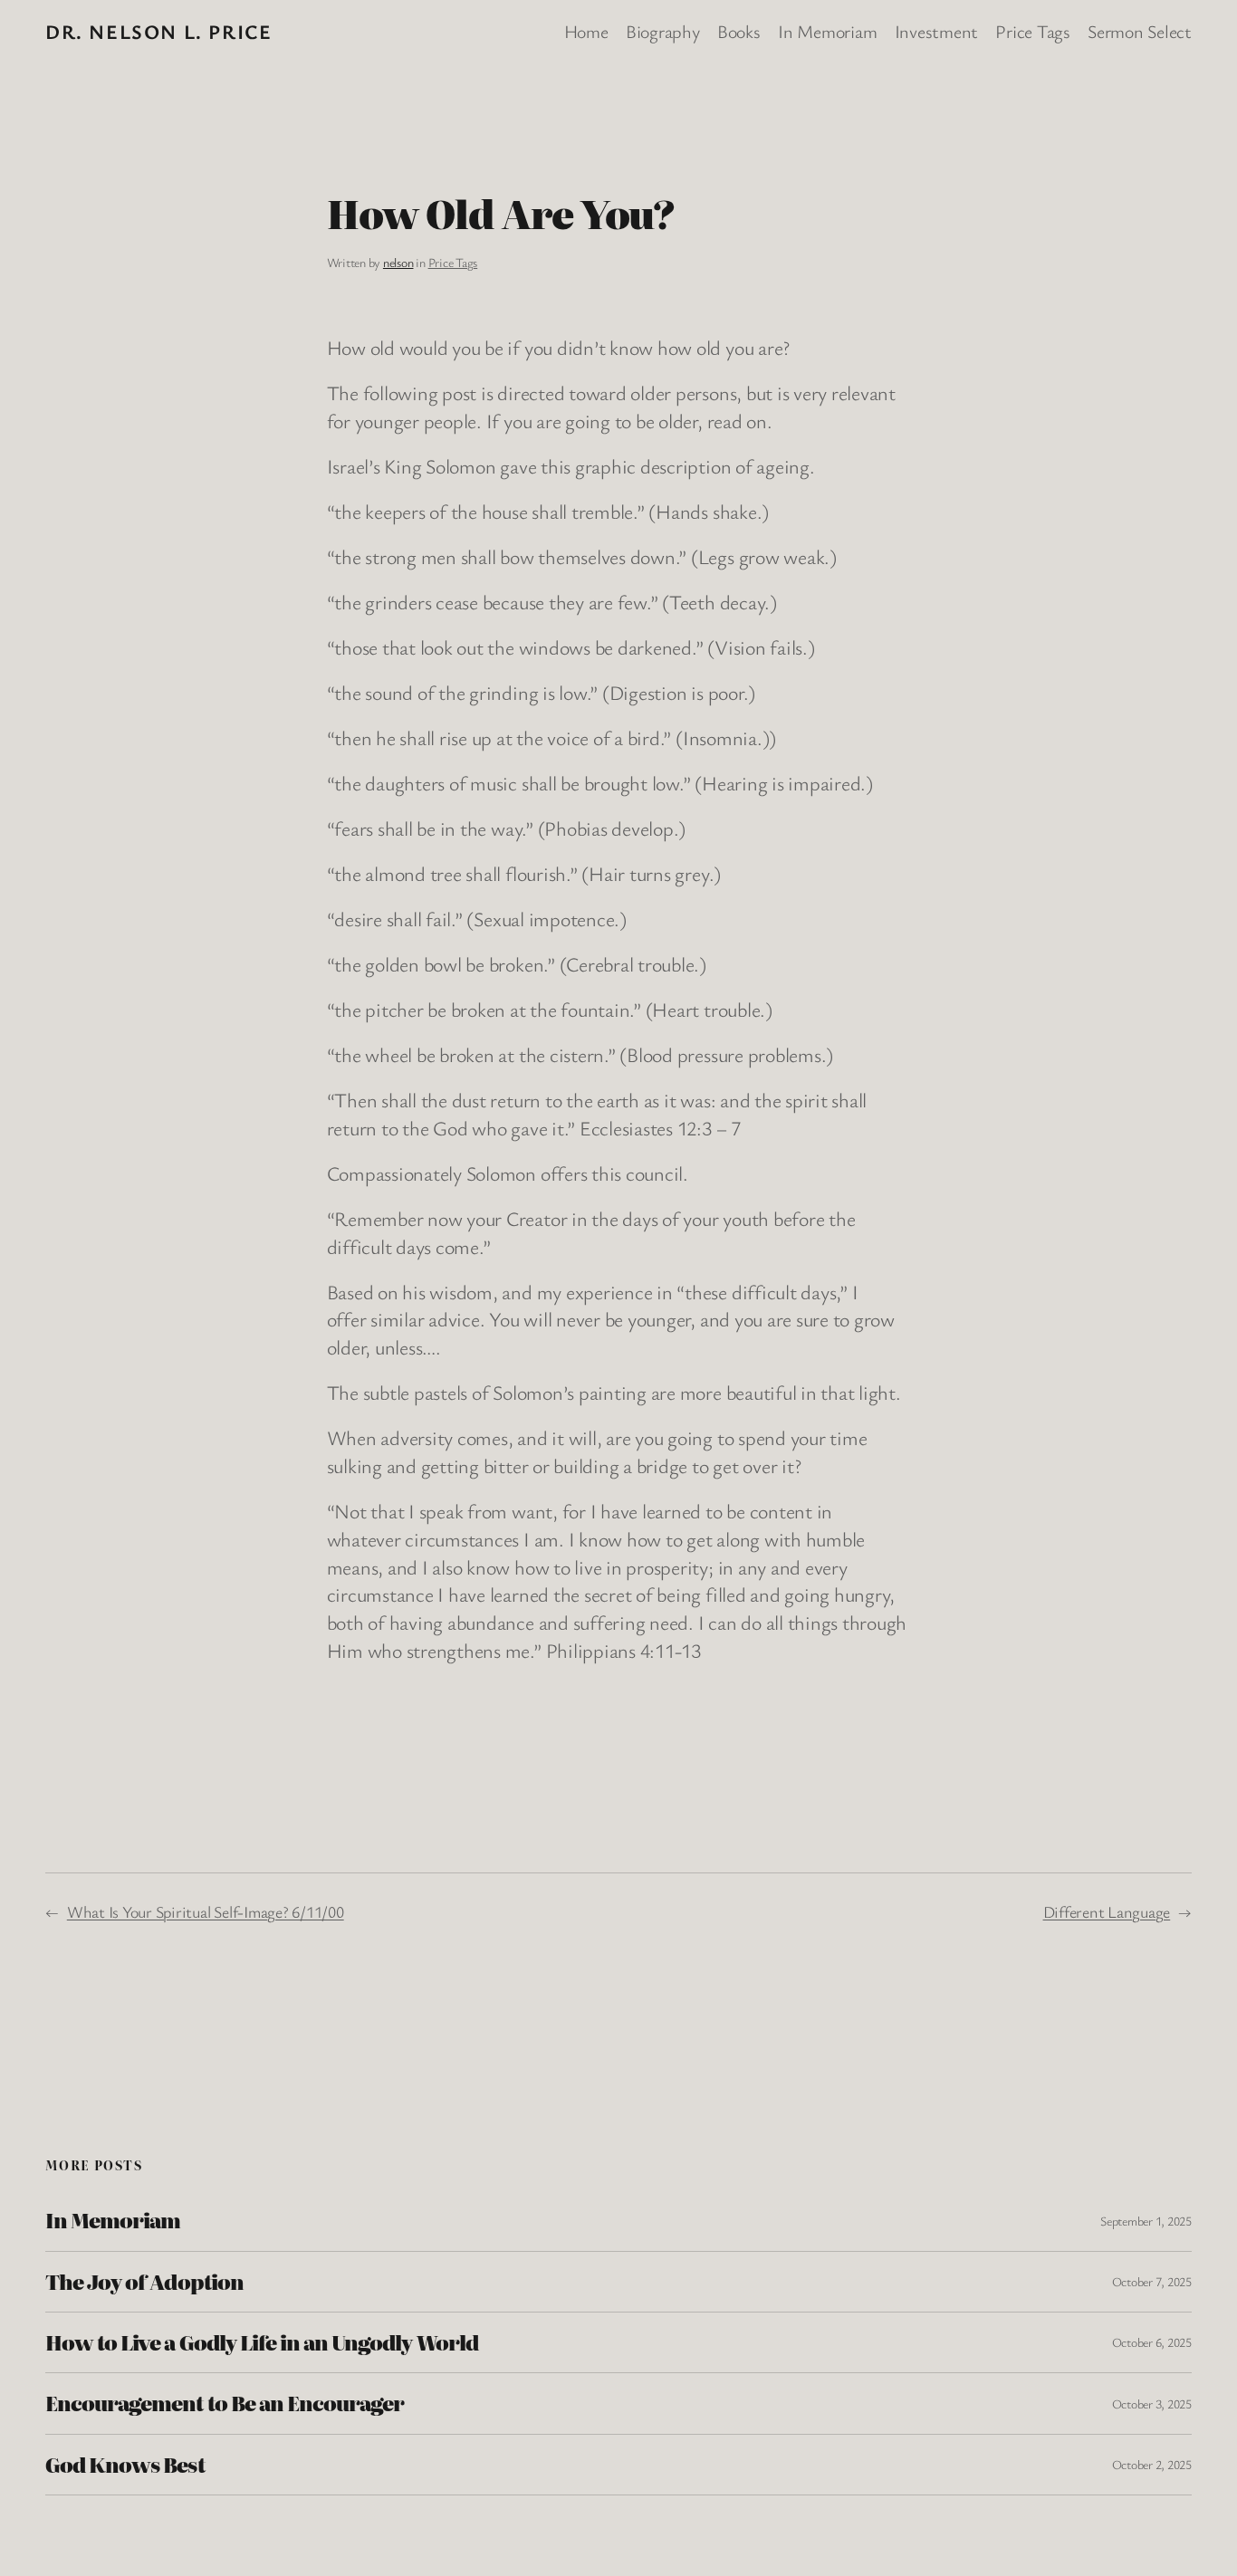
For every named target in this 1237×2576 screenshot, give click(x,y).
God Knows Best (125, 2465)
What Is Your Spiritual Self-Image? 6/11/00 (206, 1911)
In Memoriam (113, 2220)
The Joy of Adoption (144, 2282)
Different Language (1107, 1911)
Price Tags (453, 262)
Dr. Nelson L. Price (158, 31)
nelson (398, 262)
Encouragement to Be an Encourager (225, 2403)
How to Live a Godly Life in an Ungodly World (262, 2342)
